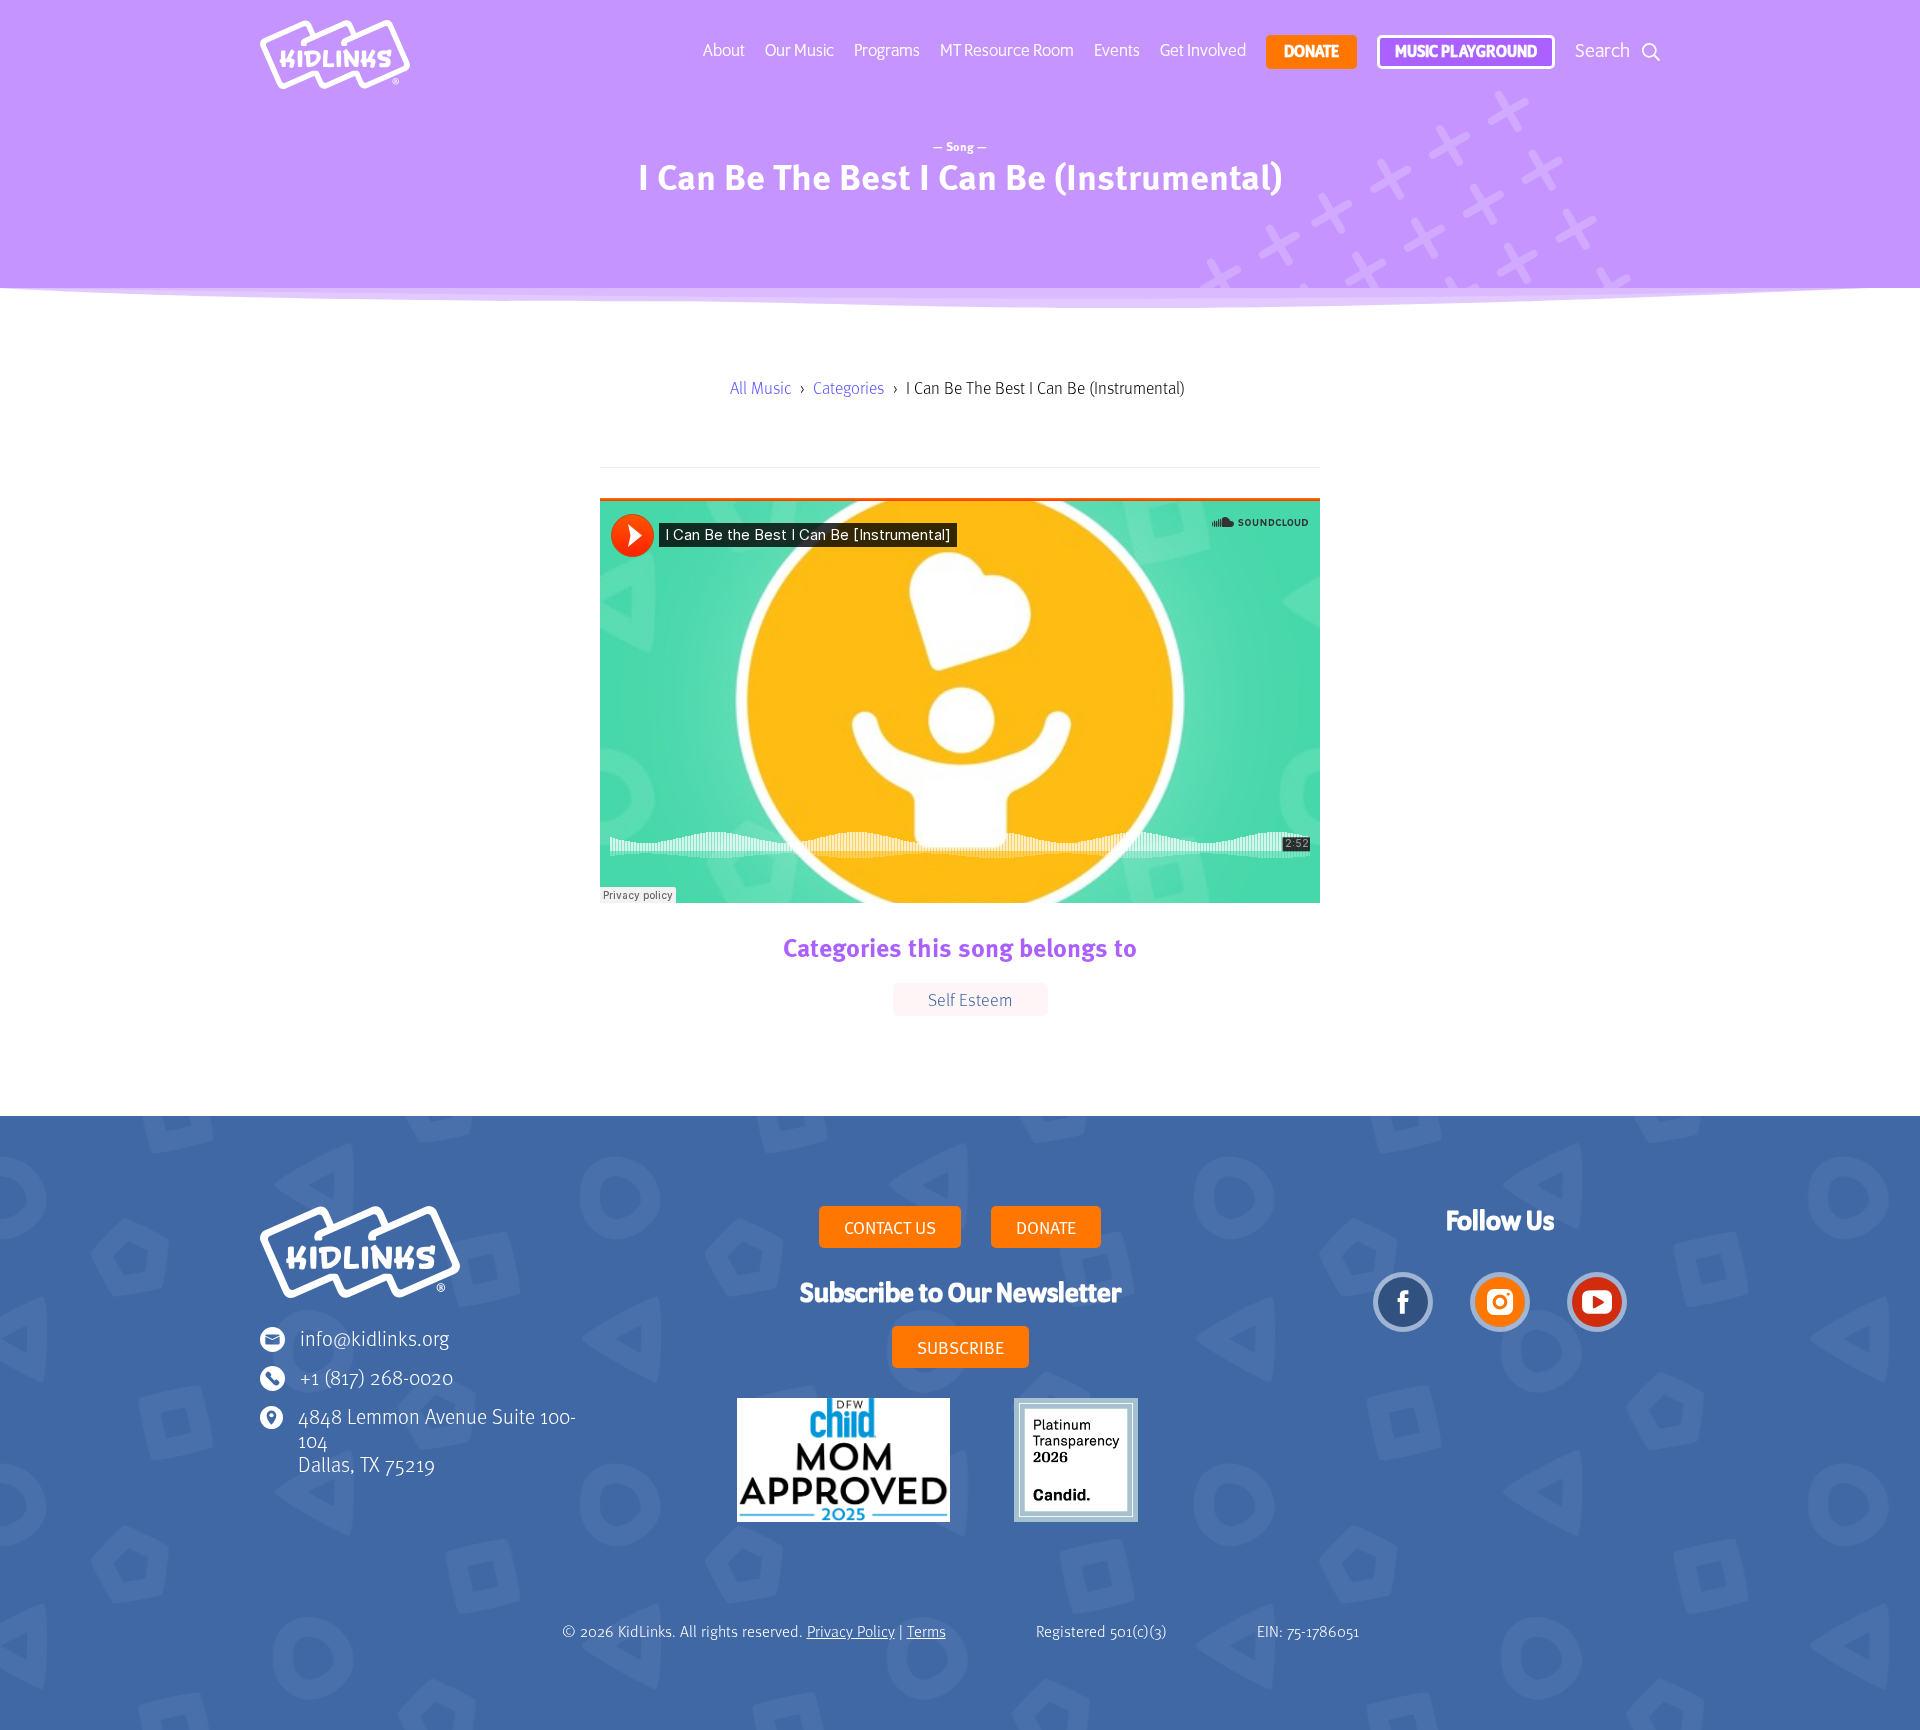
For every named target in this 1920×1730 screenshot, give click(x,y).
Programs (887, 51)
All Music (760, 387)
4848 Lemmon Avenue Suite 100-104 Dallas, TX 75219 (437, 1439)
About (724, 51)
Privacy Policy (851, 1631)
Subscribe (960, 1347)
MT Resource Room (1007, 51)
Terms (926, 1631)
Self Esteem (970, 999)
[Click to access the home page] (335, 60)
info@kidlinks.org (374, 1337)
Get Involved (1203, 51)
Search (1602, 51)
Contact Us (890, 1227)
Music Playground (1466, 52)
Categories (848, 387)
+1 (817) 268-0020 (376, 1376)
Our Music (799, 51)
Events (1117, 51)
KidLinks (360, 1261)
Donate (1311, 52)
